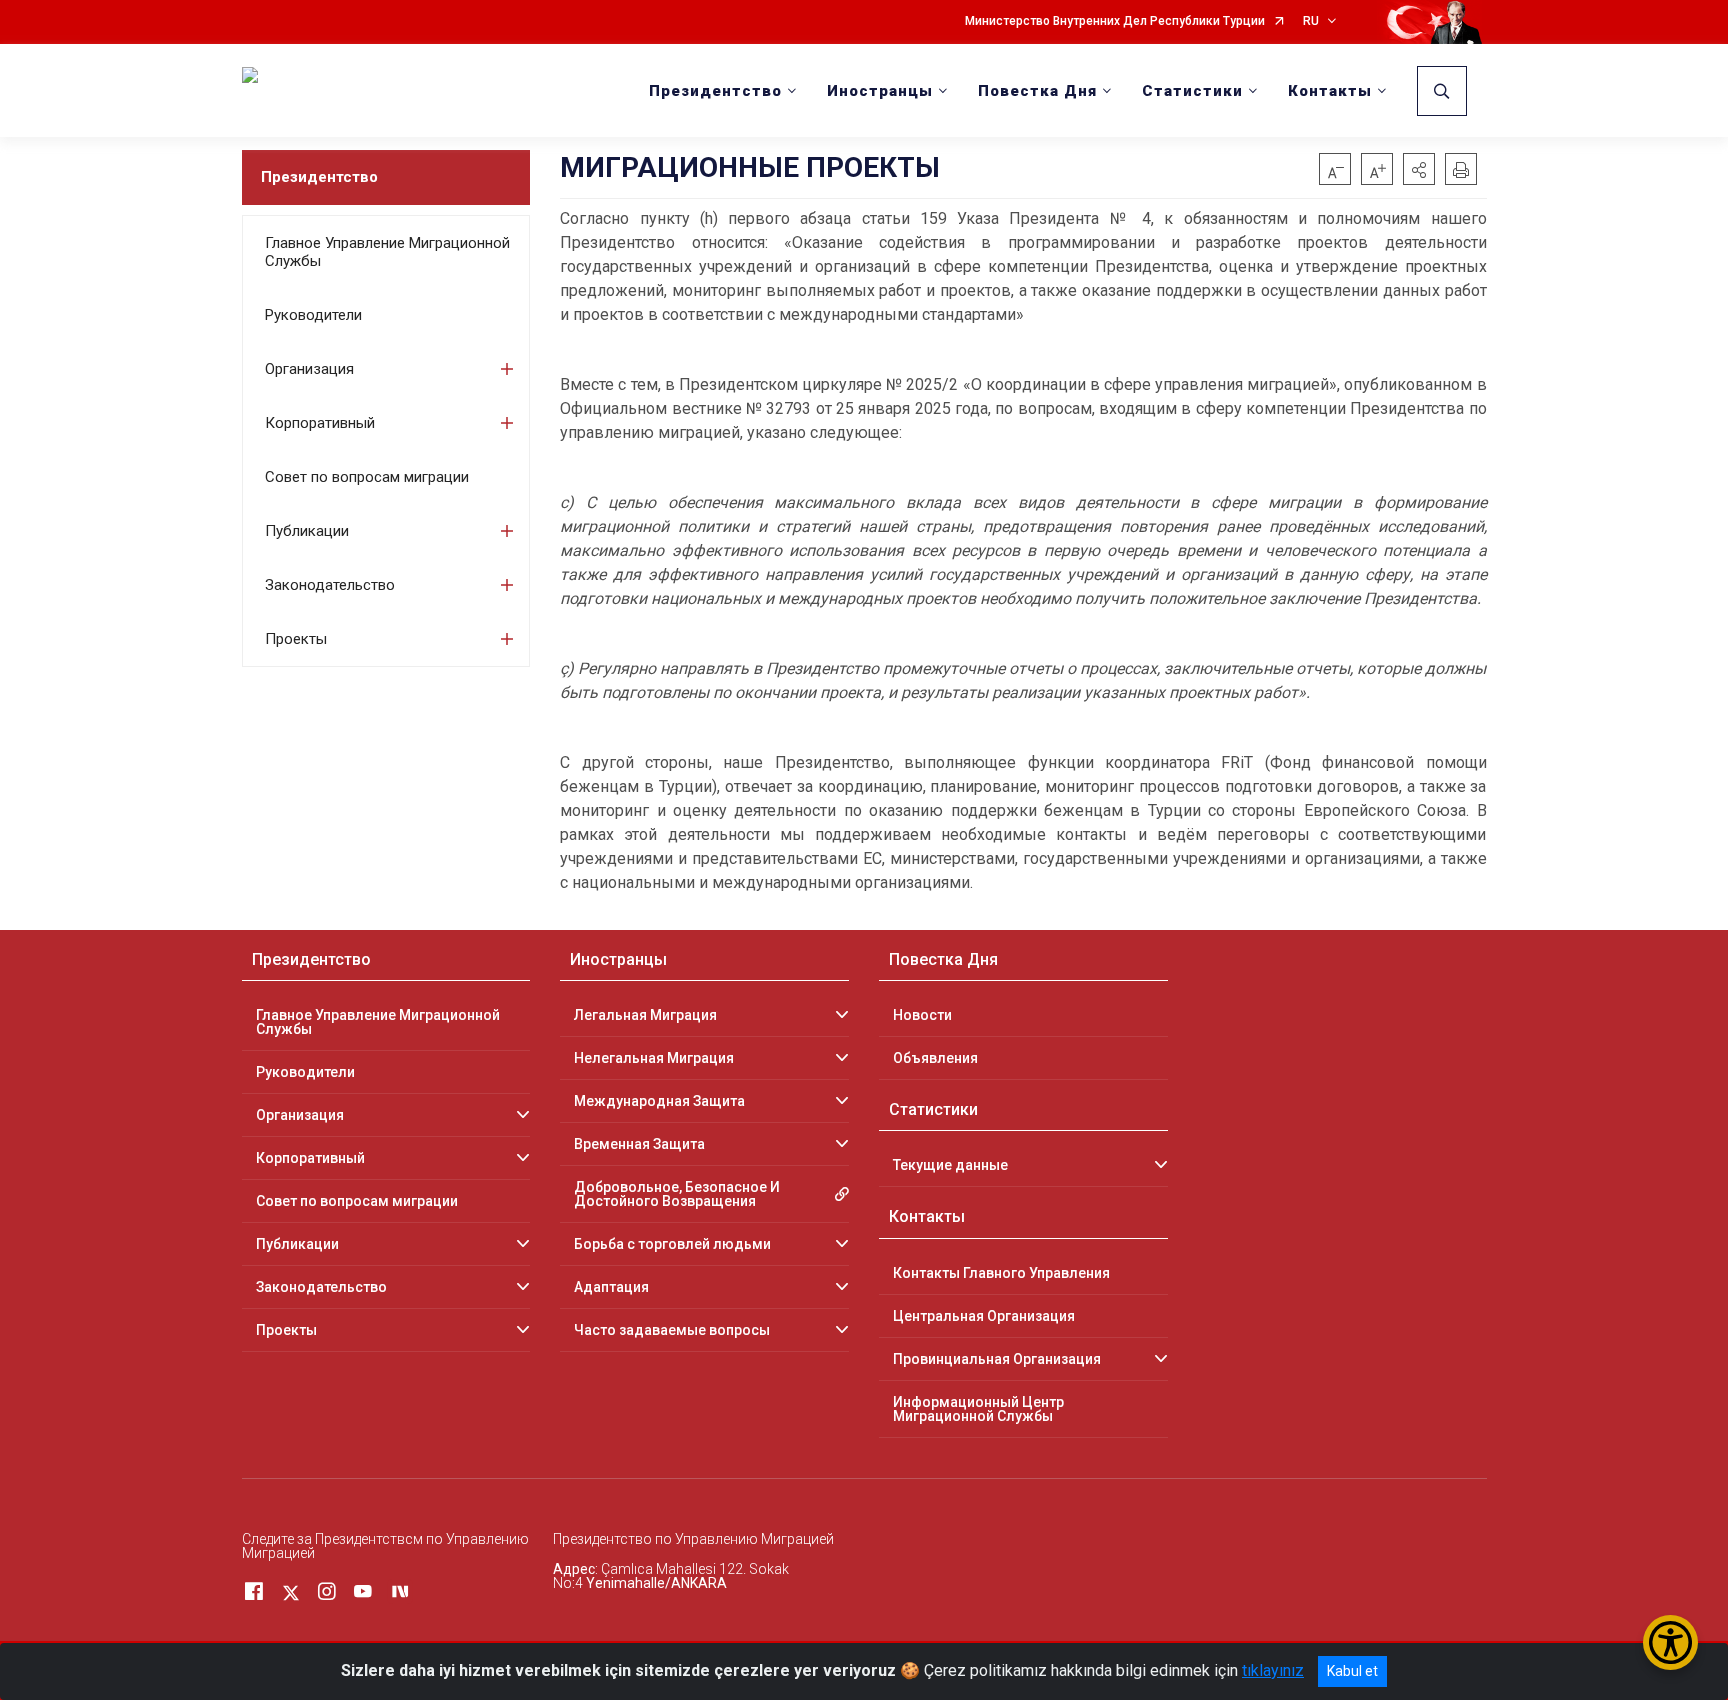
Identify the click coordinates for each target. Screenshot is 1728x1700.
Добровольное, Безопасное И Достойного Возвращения (677, 1194)
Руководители (313, 315)
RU (1311, 21)
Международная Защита (659, 1101)
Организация (309, 369)
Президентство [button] (715, 91)
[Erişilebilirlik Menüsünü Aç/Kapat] (1670, 1642)
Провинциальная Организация (997, 1359)
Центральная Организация (984, 1316)
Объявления (935, 1058)
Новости (922, 1015)
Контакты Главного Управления (1001, 1273)
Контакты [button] (1330, 91)
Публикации (307, 531)
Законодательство (330, 585)
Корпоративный (320, 423)
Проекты (296, 639)
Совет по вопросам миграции (367, 477)
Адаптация (611, 1287)
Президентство (319, 177)
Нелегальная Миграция (654, 1058)
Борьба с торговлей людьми (672, 1244)
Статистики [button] (1192, 91)
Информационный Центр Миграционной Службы (978, 1409)
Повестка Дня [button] (1037, 91)
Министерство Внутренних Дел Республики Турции (1115, 21)
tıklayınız (1273, 1670)
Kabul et (1352, 1671)
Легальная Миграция (645, 1015)
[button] (1419, 169)
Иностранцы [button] (880, 91)
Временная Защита (639, 1144)
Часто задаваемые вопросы (672, 1330)
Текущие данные (950, 1165)
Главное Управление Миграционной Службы (387, 252)
